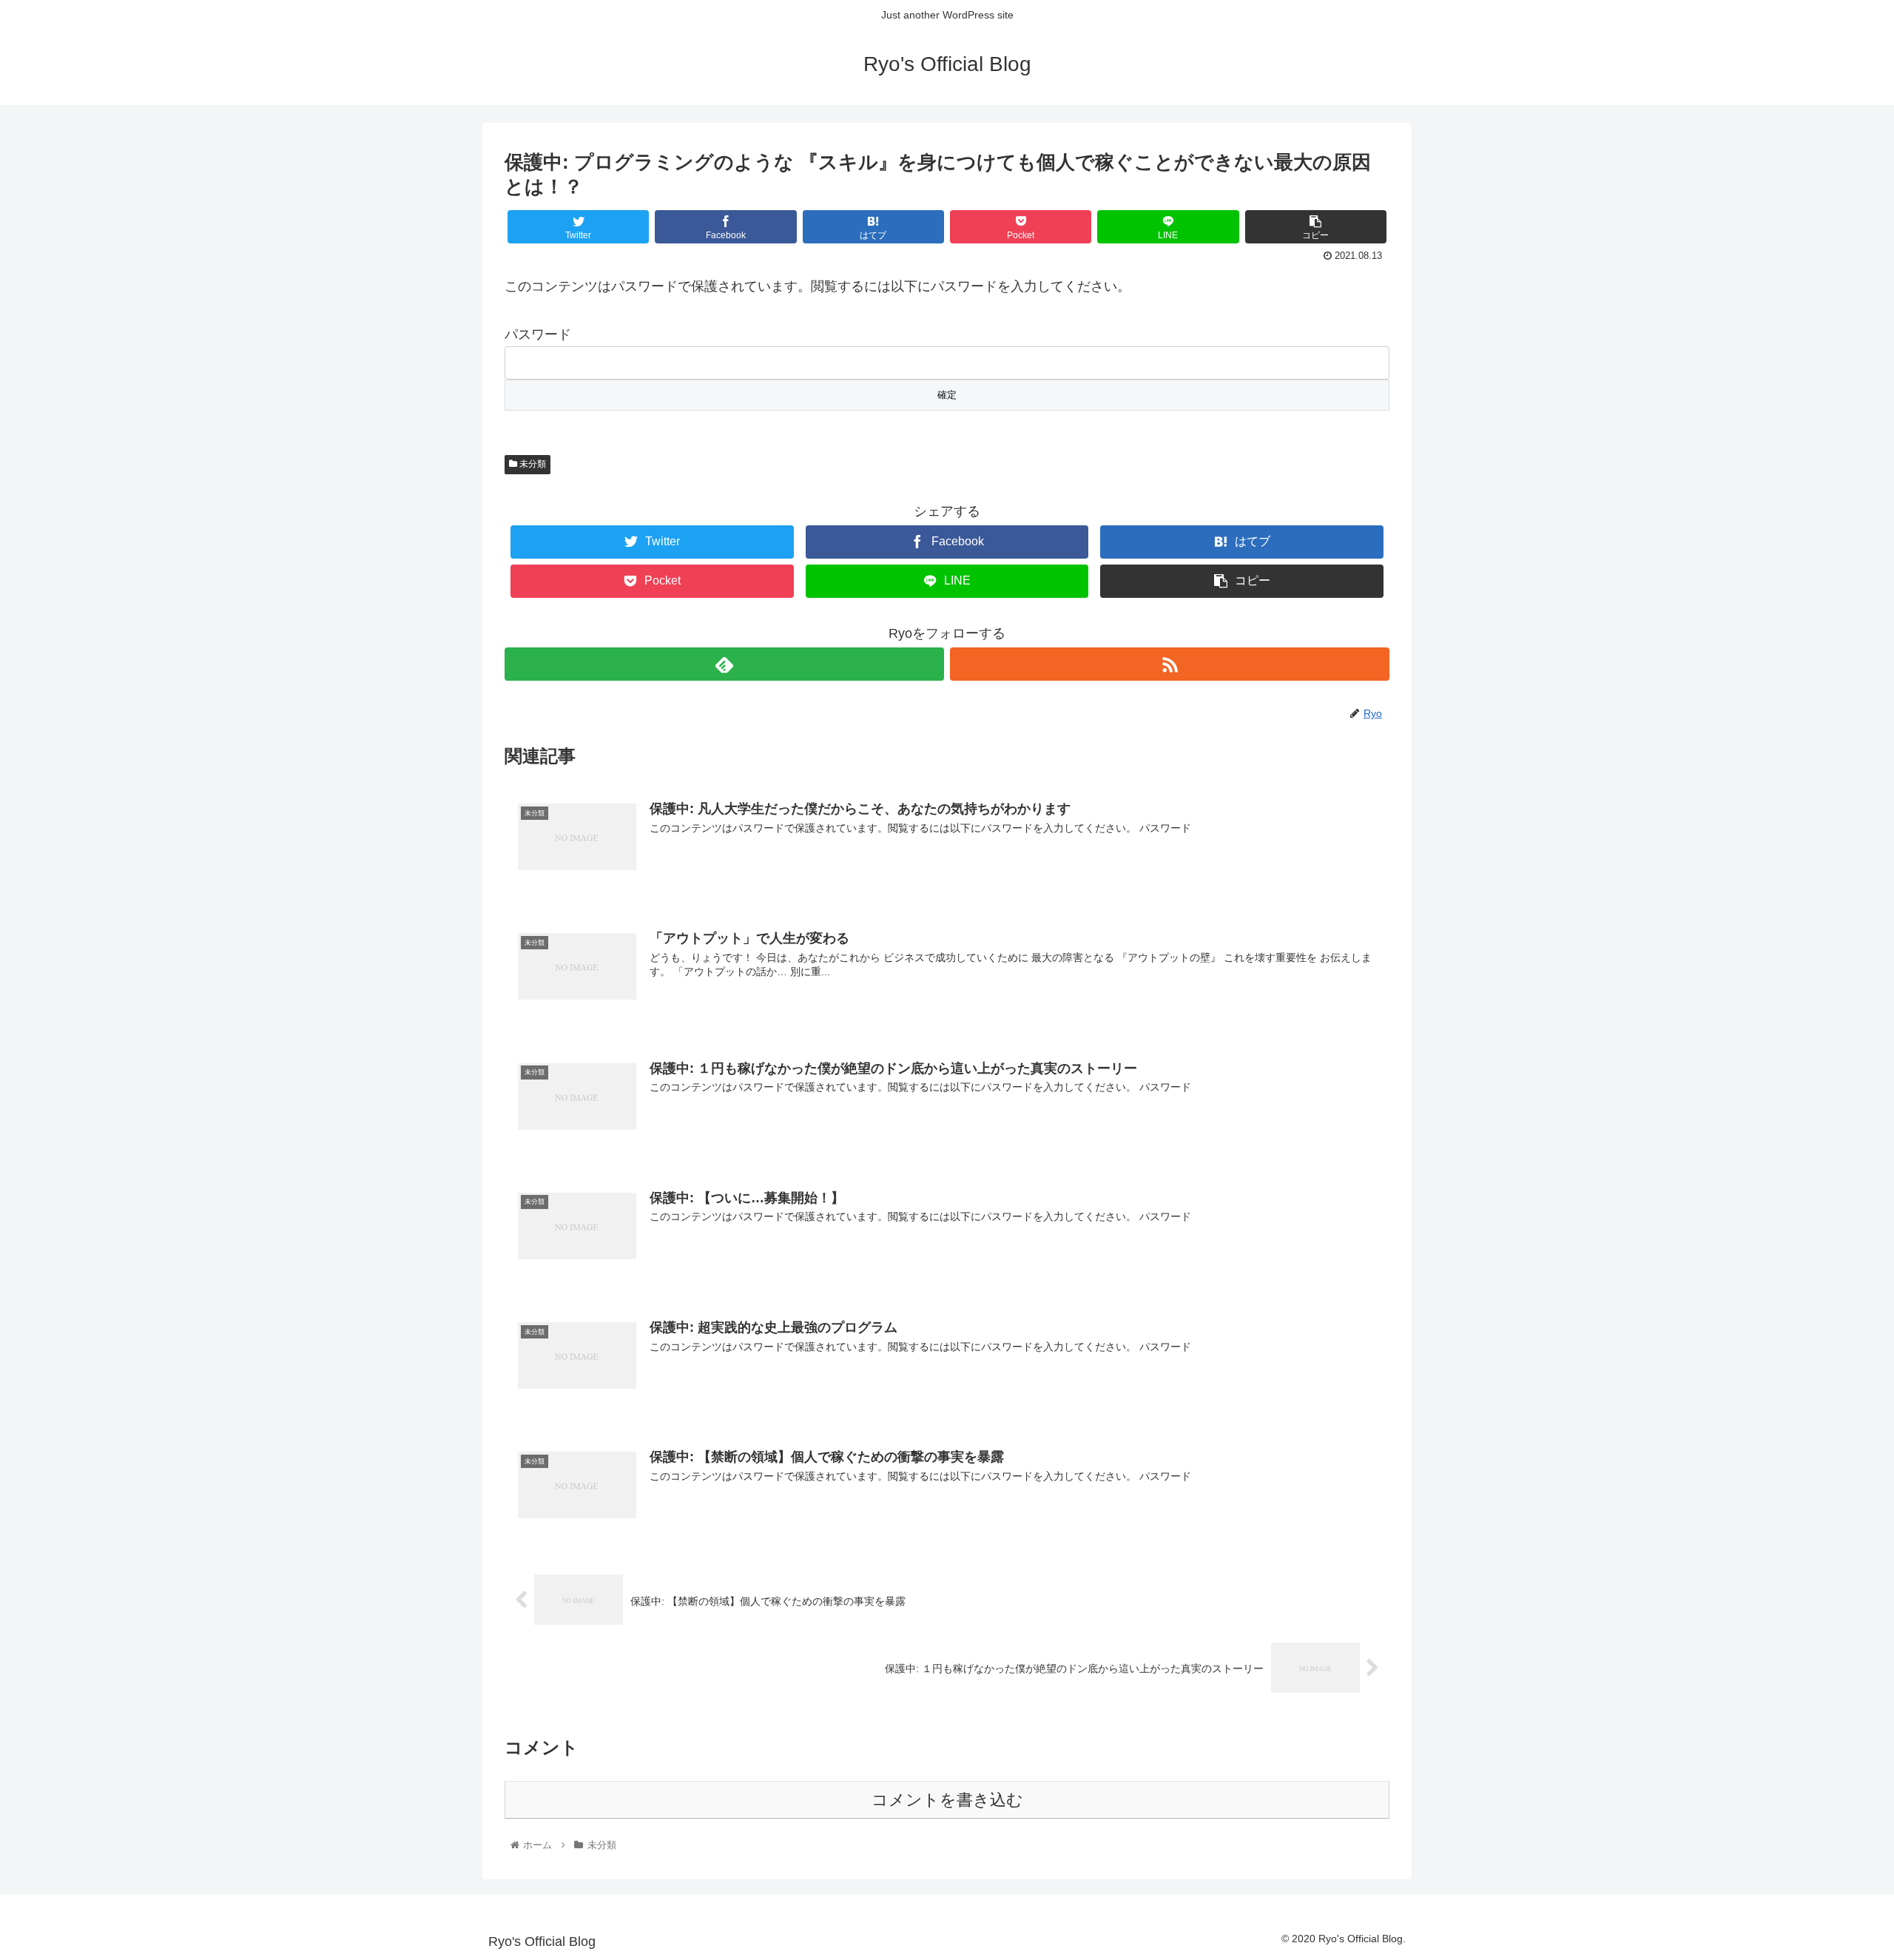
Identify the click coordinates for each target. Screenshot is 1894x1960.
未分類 (532, 464)
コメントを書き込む (947, 1800)
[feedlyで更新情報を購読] (724, 664)
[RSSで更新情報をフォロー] (1170, 664)
